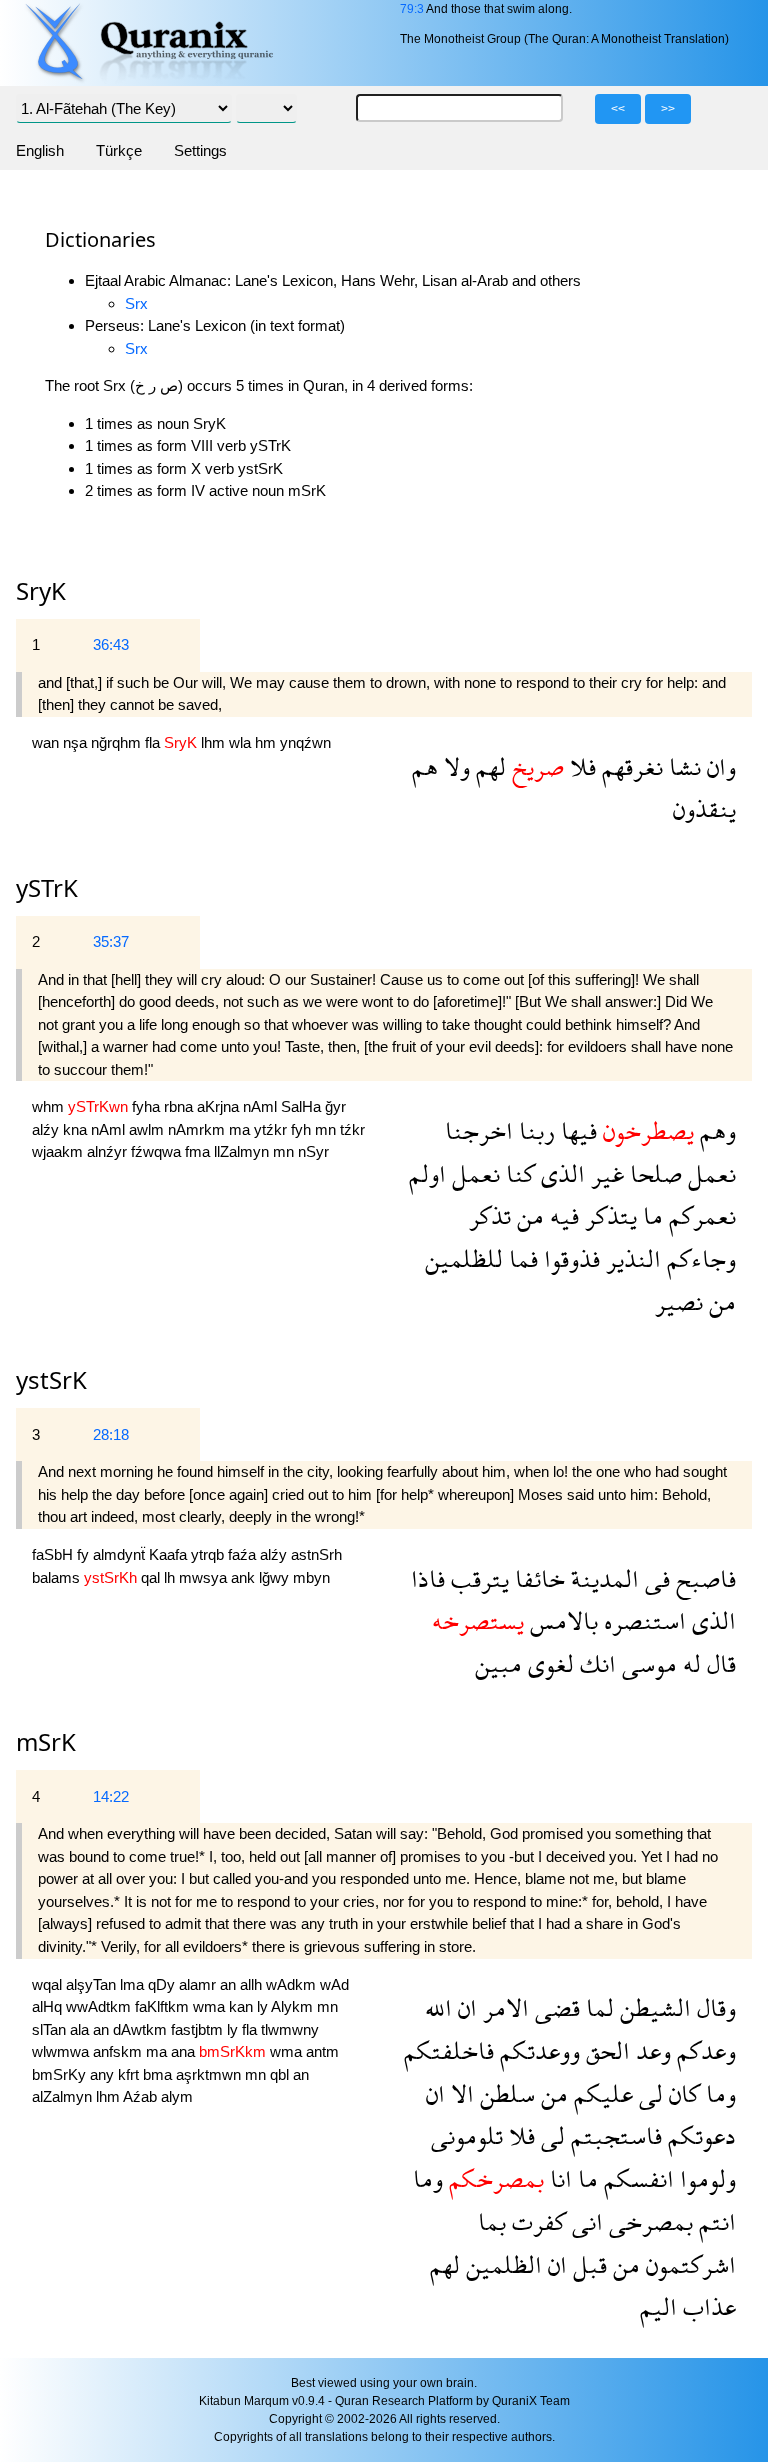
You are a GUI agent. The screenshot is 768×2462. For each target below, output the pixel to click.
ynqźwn (305, 742)
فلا (580, 766)
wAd (334, 1984)
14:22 (111, 1796)
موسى (646, 1663)
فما (520, 1258)
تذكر (490, 1215)
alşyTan (93, 1984)
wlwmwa (62, 2051)
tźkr (352, 1129)
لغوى (548, 1663)
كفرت (536, 2221)
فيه (561, 1215)
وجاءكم (698, 1258)
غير (604, 1173)
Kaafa (170, 1554)
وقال (713, 2007)
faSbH (54, 1554)
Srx (136, 303)
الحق (605, 2050)
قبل (587, 2264)
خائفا (537, 1578)
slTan (51, 2029)
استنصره (642, 1620)
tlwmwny (290, 2029)
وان (718, 766)
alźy (47, 1129)
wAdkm (293, 1984)
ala (81, 2029)
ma (241, 1129)
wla (242, 742)
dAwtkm (142, 2029)
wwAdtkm (100, 2006)
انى (584, 2221)
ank (245, 1577)
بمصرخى (648, 2221)
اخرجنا (479, 1130)
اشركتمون (688, 2264)
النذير (630, 1258)
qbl (281, 2074)
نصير (679, 1301)
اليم (658, 2306)
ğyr (335, 1106)
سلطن (504, 2093)
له (689, 1663)
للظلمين (464, 1258)
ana (185, 2051)
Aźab (142, 2096)
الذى (560, 1173)
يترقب (477, 1578)
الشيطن (652, 2007)
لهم (488, 766)
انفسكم (636, 2178)
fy (85, 1554)
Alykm (294, 2006)
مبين (498, 1663)
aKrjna (220, 1106)
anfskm (119, 2051)
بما (492, 2221)
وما (718, 2093)
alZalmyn (64, 2096)
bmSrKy (61, 2074)
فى (654, 1578)
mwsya (205, 1577)
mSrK (46, 1741)
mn (327, 1129)
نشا (682, 766)
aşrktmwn (210, 2074)
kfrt (130, 2074)
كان (681, 2093)
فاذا (428, 1578)
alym (177, 2096)
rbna (180, 1106)
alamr (199, 1984)
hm (267, 742)
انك (595, 1663)
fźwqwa (158, 1151)
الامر (503, 2007)
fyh (303, 1129)
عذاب (706, 2306)
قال (718, 1663)
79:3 (412, 9)
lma (134, 1984)
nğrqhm (118, 742)
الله (438, 2007)
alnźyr (109, 1151)
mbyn (311, 1577)
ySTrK (47, 887)
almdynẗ (121, 1554)
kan (243, 2006)
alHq (49, 2006)
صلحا (653, 1173)
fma (199, 1151)
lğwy (276, 1577)
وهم (715, 1130)
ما (650, 1215)
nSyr (313, 1151)
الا (459, 2093)
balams (58, 1577)
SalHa (303, 1106)
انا (558, 2178)
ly (264, 2006)
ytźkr (272, 1129)
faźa (244, 1554)
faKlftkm (164, 2006)
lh (171, 1577)
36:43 (111, 644)
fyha (148, 1106)
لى (648, 2093)
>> (668, 109)
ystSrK (51, 1379)
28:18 (111, 1434)
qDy (163, 1984)
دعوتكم (699, 2135)
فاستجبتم (613, 2135)
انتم (714, 2221)
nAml (262, 1106)
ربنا (534, 1130)
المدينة (602, 1578)
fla (154, 742)
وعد (650, 2050)
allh (253, 1984)
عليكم (600, 2093)
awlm (148, 1129)
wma (211, 2006)
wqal (49, 1984)
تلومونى (467, 2135)
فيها (576, 1130)
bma (159, 2074)
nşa (77, 742)
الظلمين (501, 2264)
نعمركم (699, 1215)
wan (47, 742)
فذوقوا (569, 1258)
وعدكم (703, 2050)
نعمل (709, 1173)
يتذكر (608, 1215)
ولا (454, 766)
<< (618, 109)
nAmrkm (198, 1129)
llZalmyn (243, 1151)
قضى (554, 2007)
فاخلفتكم (449, 2050)
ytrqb (209, 1554)
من (527, 1215)
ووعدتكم (537, 2050)
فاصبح (703, 1578)
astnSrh (316, 1554)
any (104, 2074)
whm (50, 1106)
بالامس (561, 1620)
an (230, 1984)
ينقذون (704, 808)
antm (322, 2051)
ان (464, 2007)
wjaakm (59, 1151)
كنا (517, 1173)
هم (425, 766)
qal (152, 1577)
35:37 (111, 941)
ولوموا (705, 2178)
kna (77, 1129)
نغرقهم (629, 766)
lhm (215, 742)
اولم (427, 1173)
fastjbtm (199, 2029)
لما (597, 2007)
